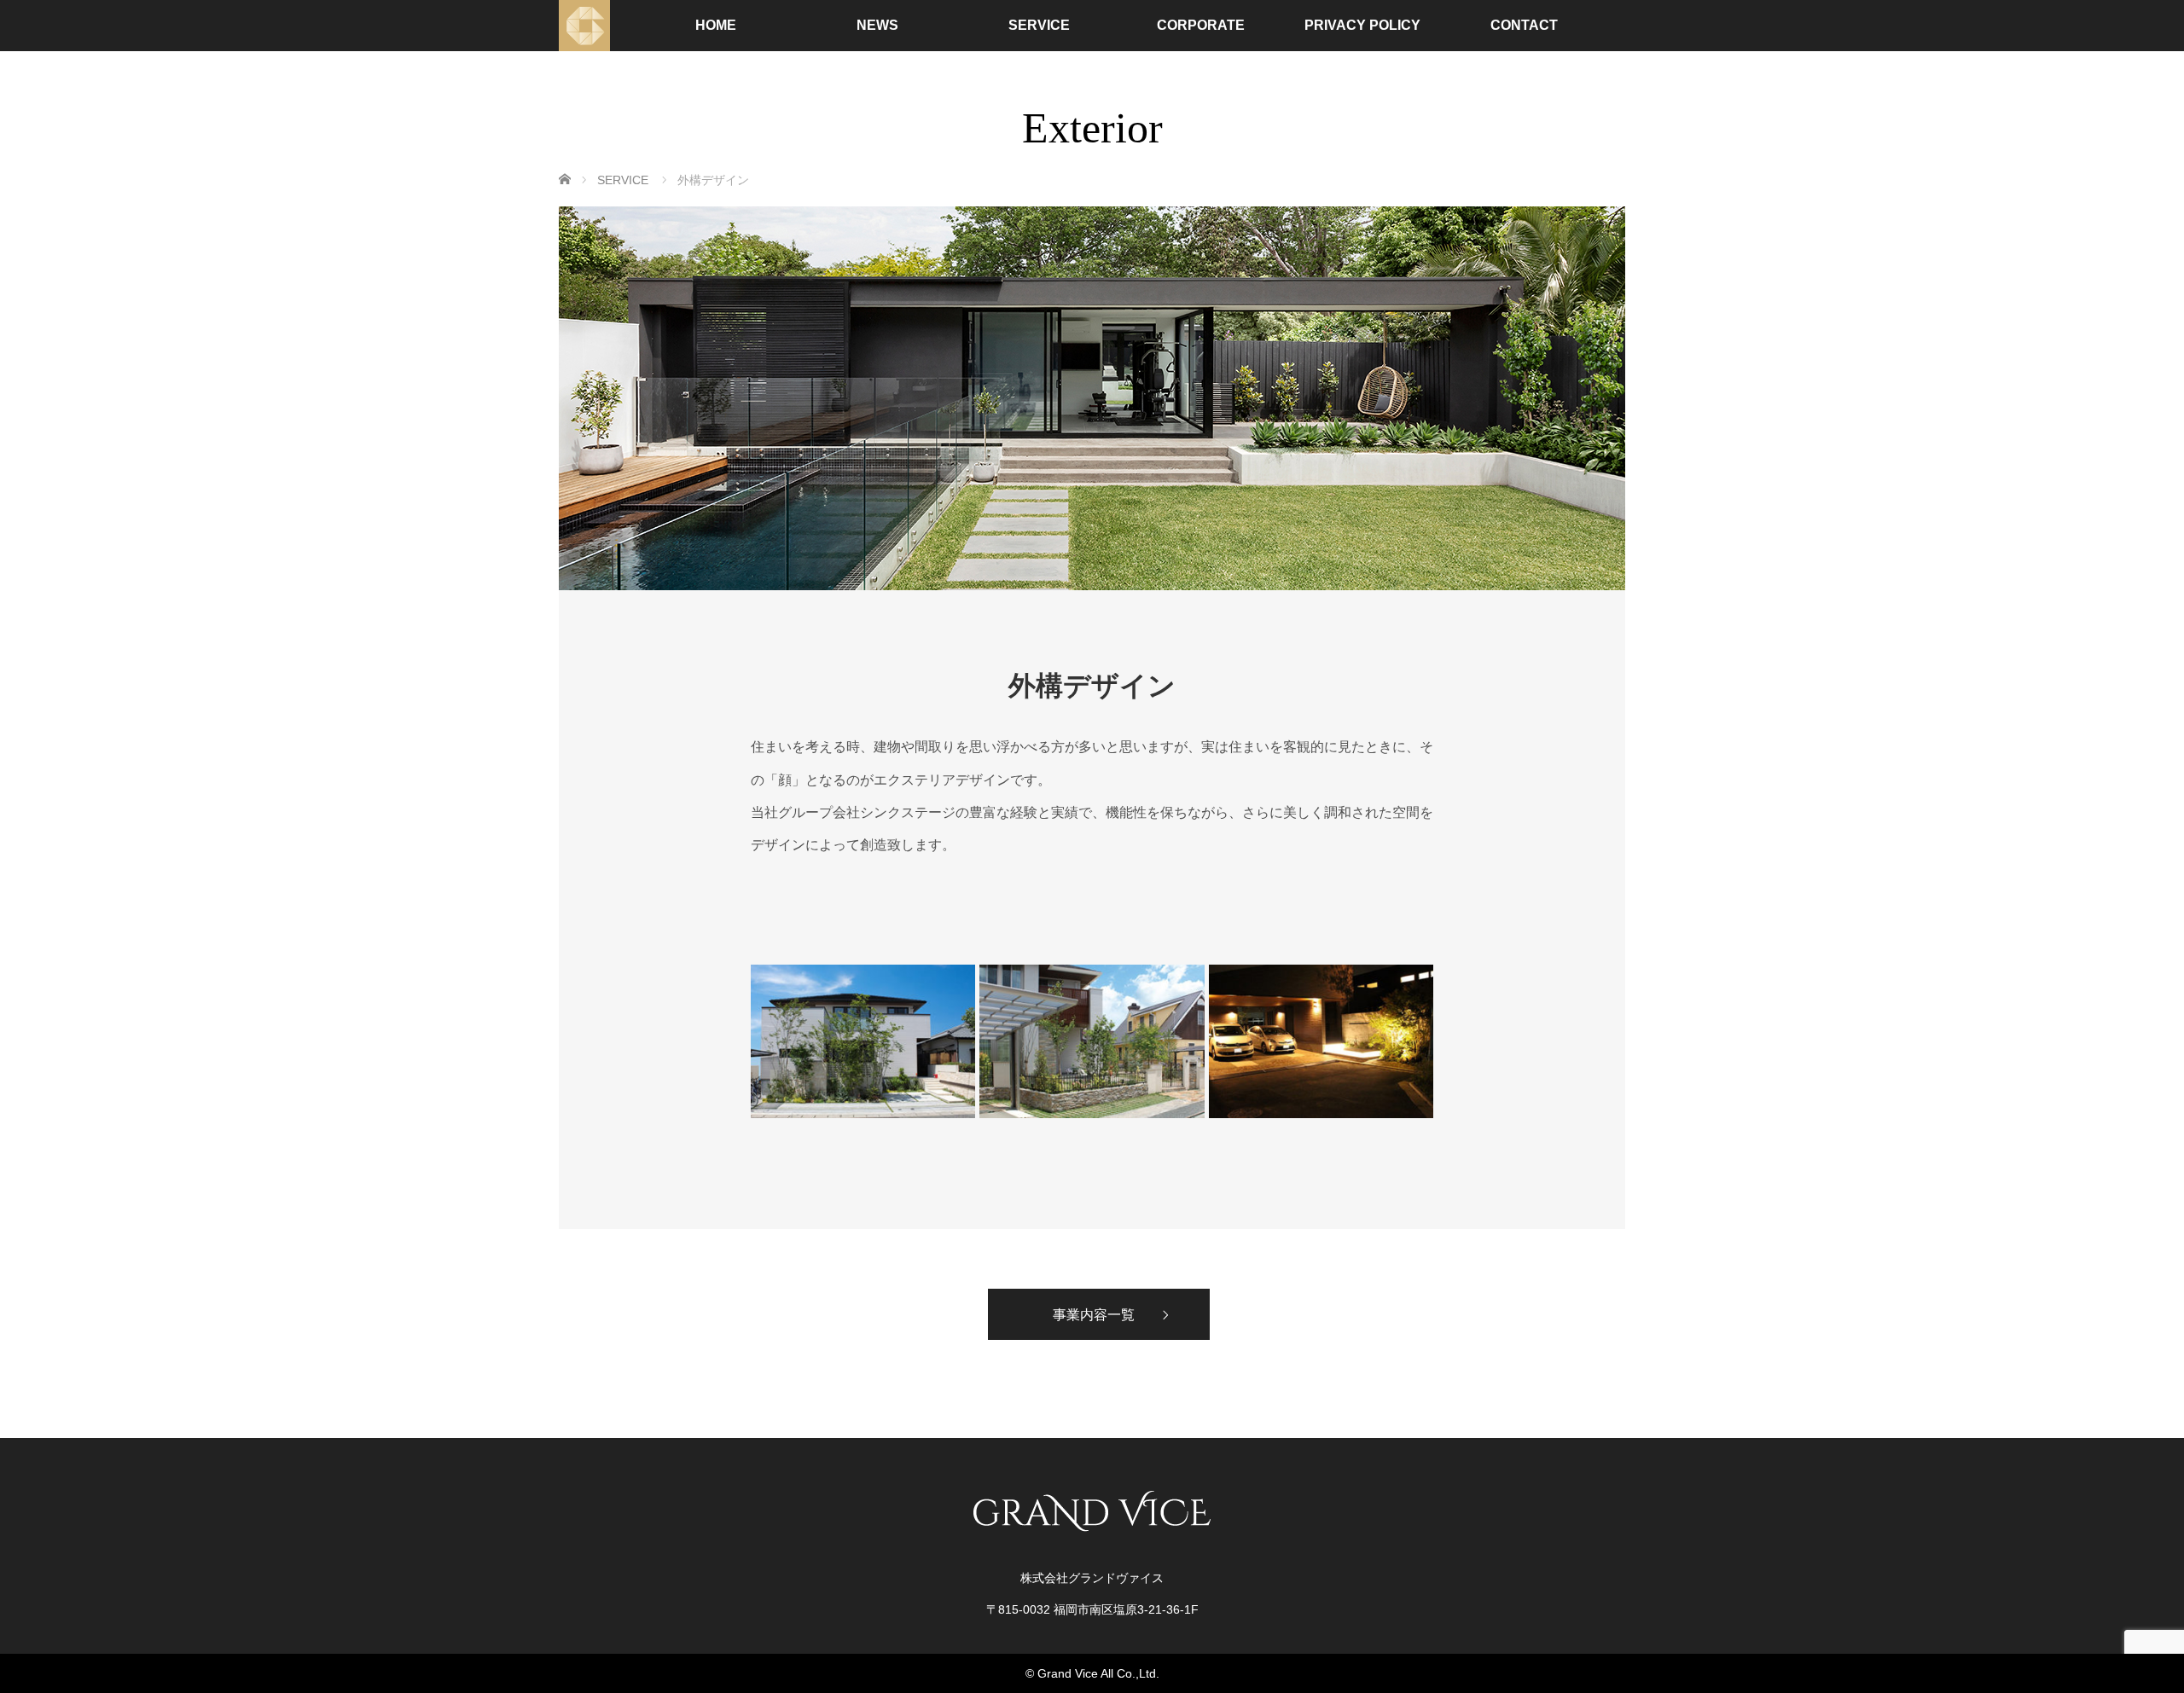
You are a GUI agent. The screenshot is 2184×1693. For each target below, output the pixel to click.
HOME (716, 25)
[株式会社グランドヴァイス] (584, 26)
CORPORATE (1201, 25)
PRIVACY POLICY (1362, 25)
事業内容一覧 (1094, 1314)
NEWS (877, 25)
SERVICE (1039, 25)
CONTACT (1524, 25)
